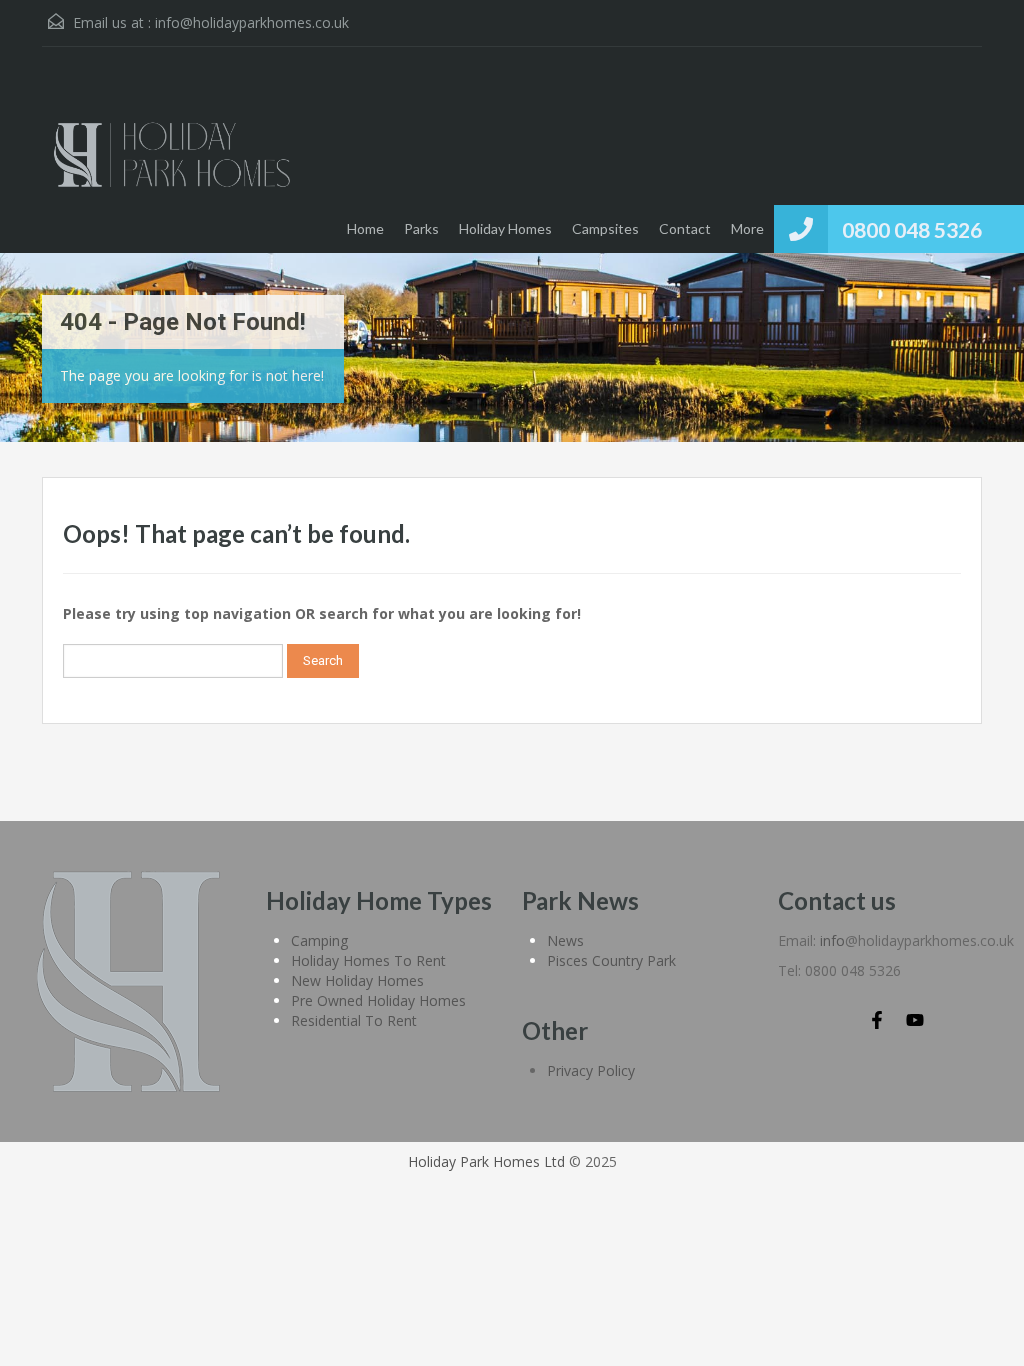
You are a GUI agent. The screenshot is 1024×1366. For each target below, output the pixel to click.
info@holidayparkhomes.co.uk (252, 22)
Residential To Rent (354, 1020)
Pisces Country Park (611, 960)
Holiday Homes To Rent (368, 960)
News (565, 940)
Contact (685, 228)
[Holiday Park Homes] (172, 165)
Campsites (605, 228)
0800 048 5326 (912, 229)
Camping (319, 940)
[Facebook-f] (877, 1020)
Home (365, 228)
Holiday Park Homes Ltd (486, 1161)
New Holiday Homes (357, 980)
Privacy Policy (591, 1070)
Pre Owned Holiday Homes (378, 1000)
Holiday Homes (505, 228)
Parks (421, 228)
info (832, 940)
